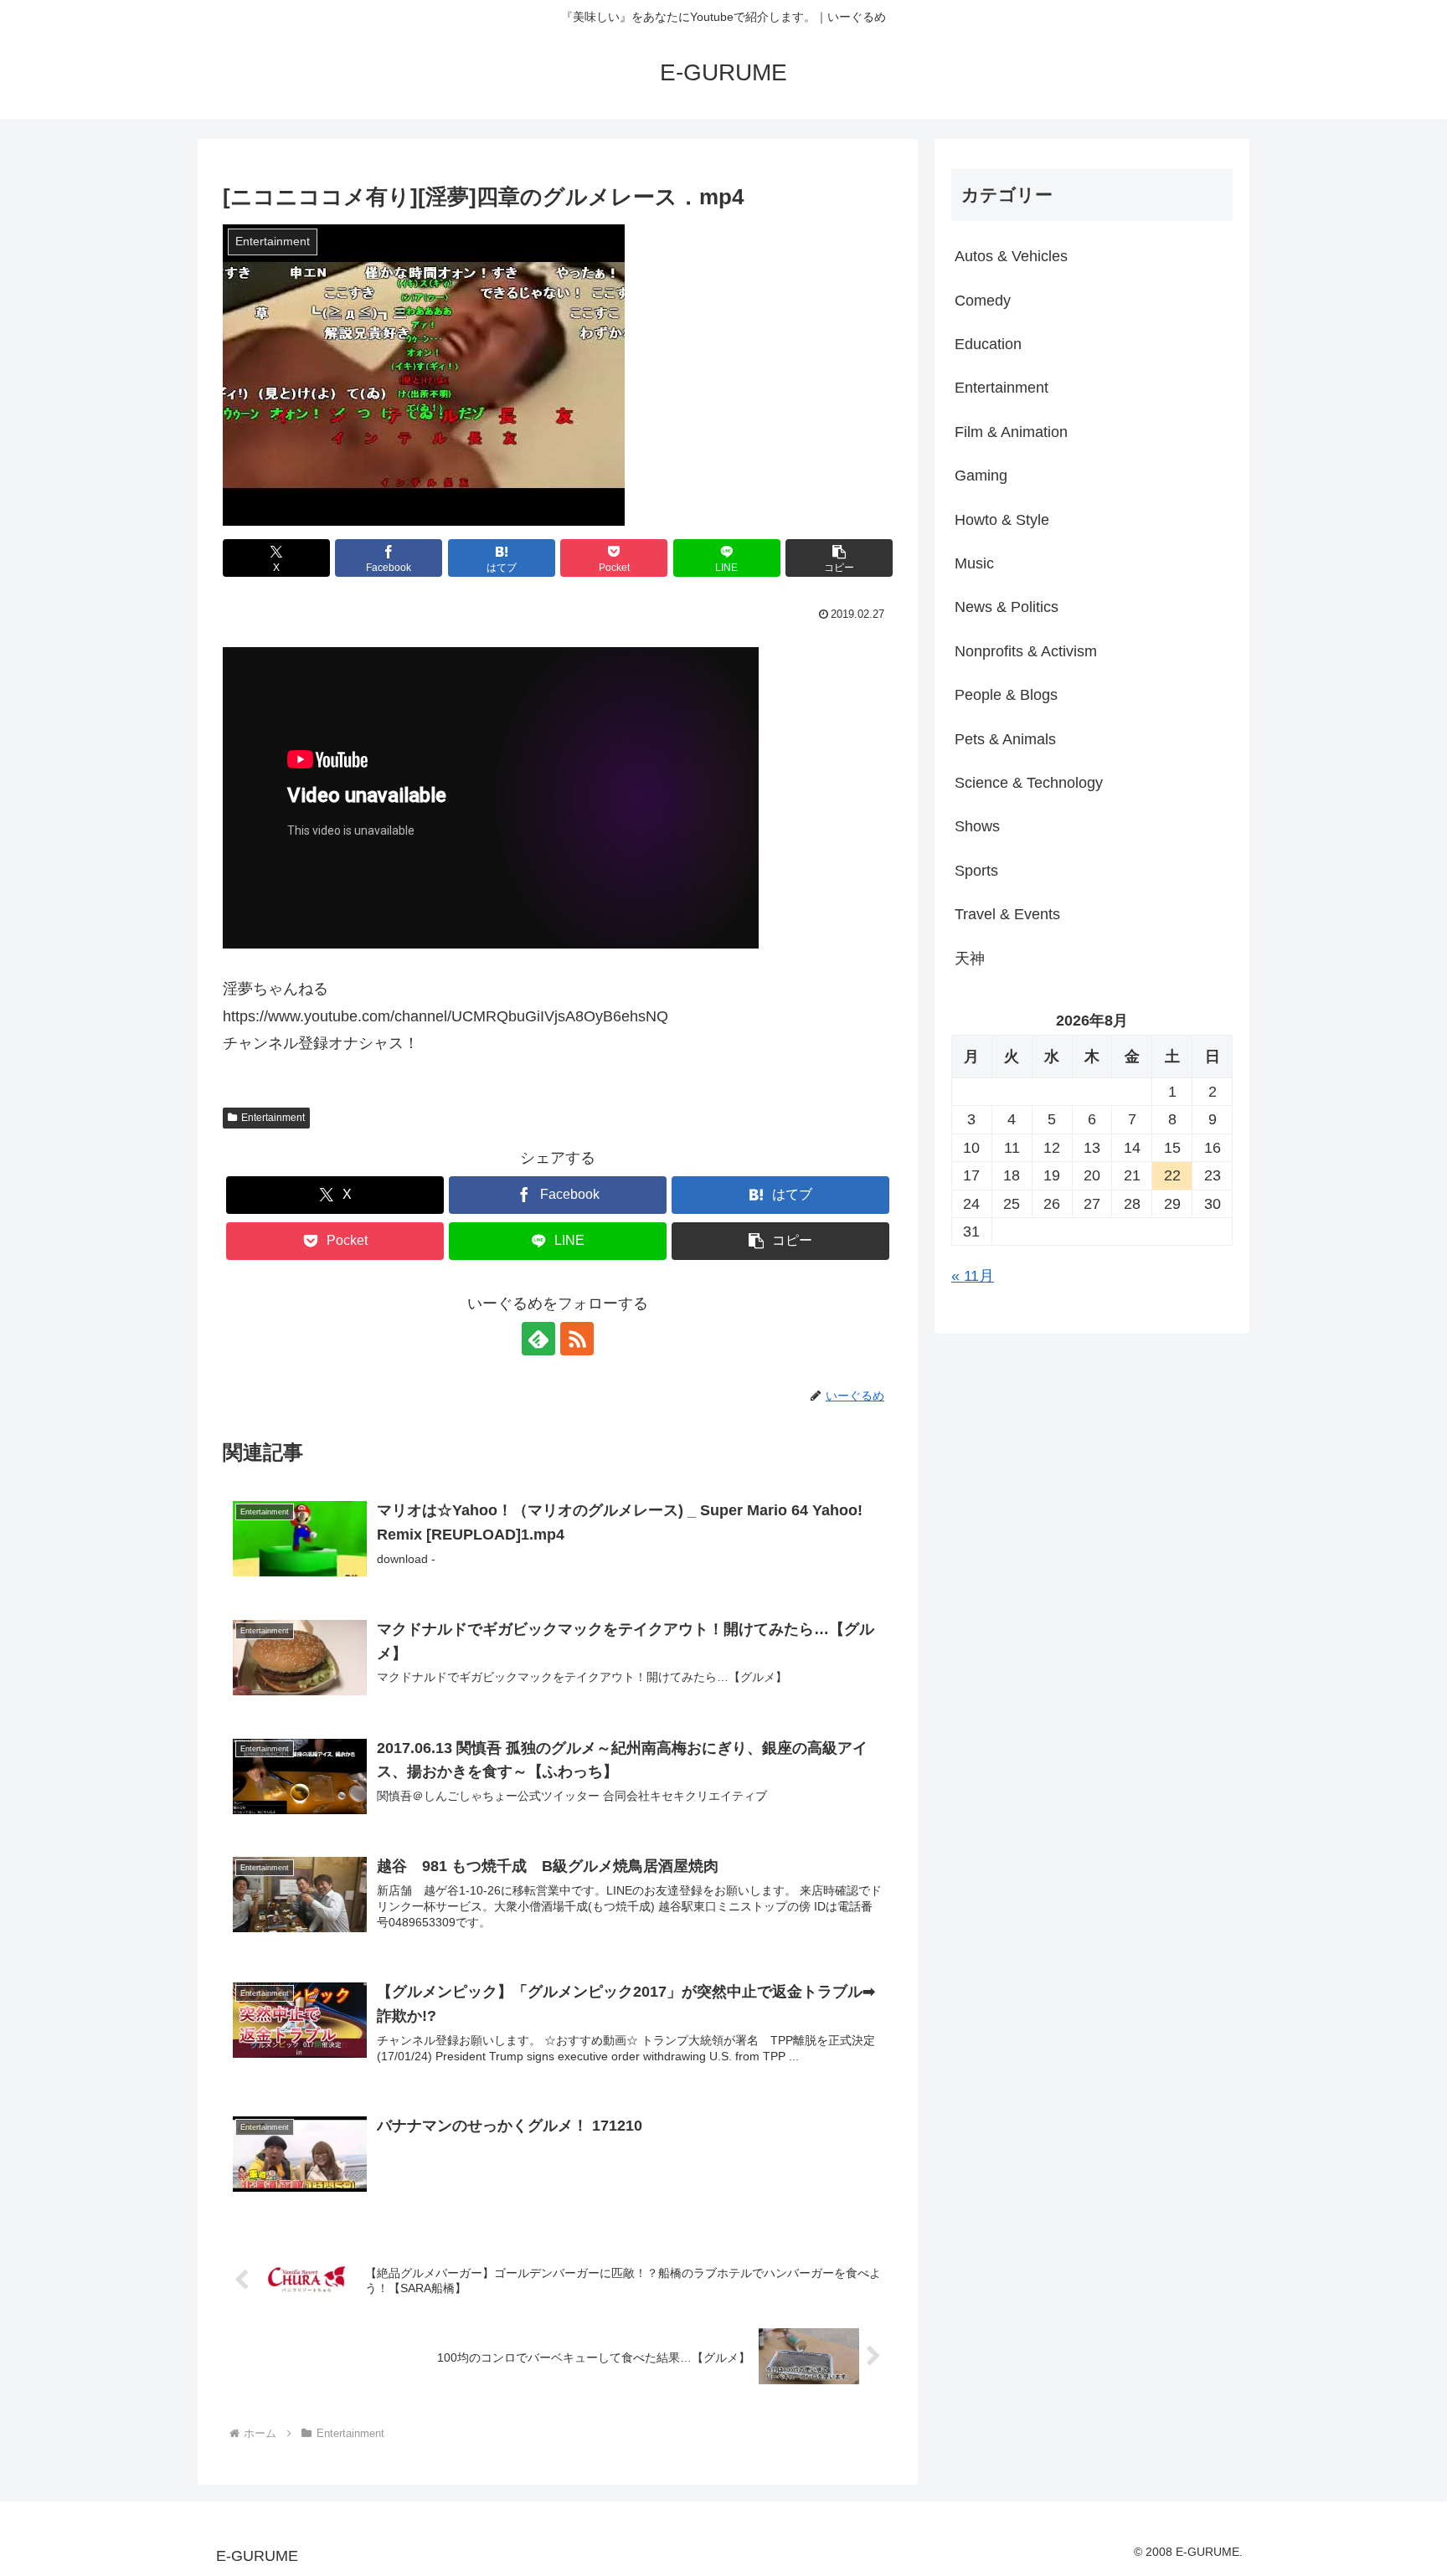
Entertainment (273, 1118)
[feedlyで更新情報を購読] (538, 1339)
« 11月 (973, 1276)
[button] (839, 558)
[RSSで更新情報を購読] (577, 1339)
